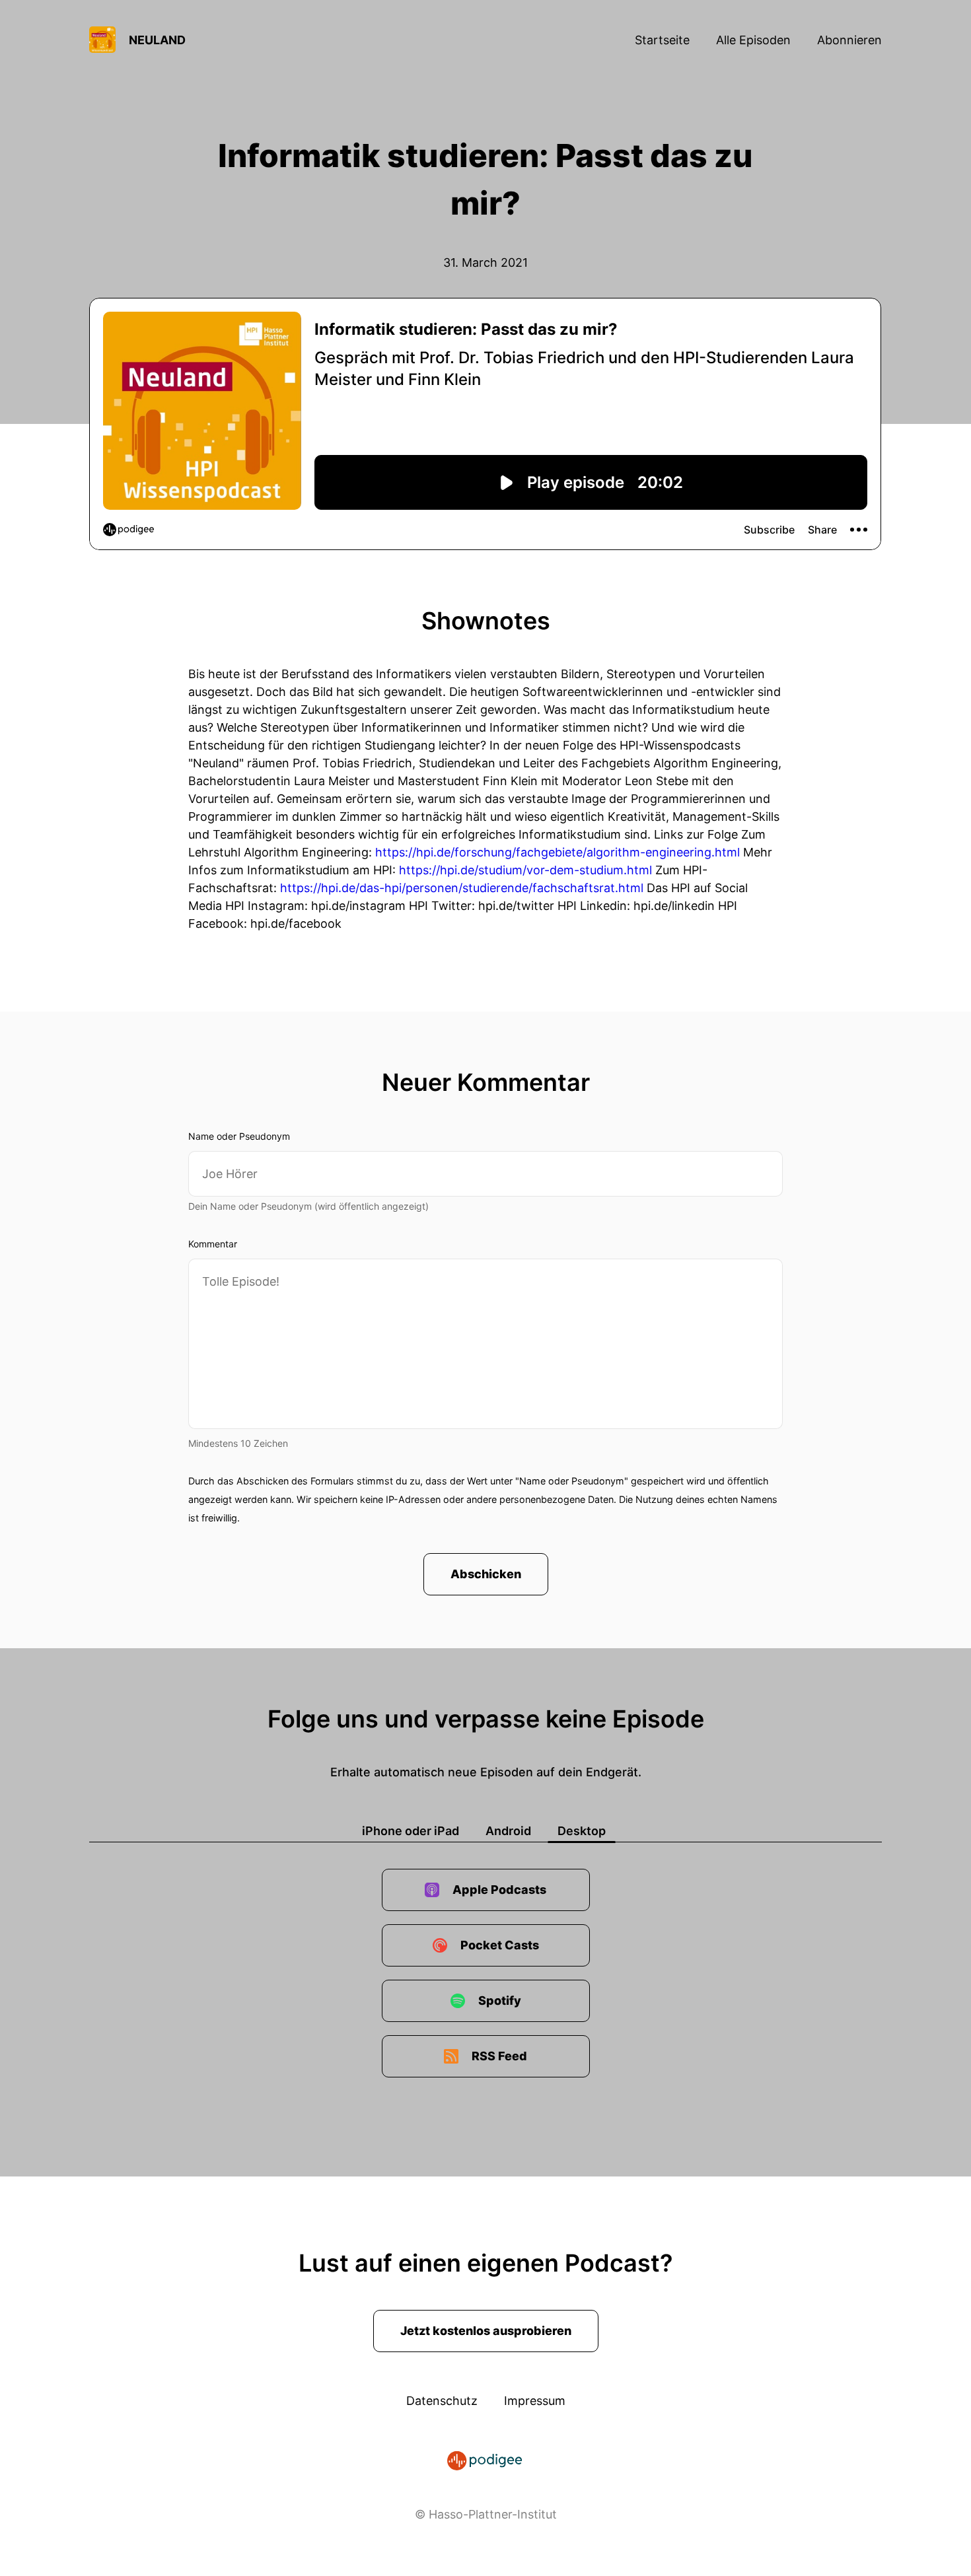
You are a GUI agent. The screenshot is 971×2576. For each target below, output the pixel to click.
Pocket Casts (500, 1945)
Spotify (500, 2001)
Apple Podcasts (499, 1890)
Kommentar (213, 1244)
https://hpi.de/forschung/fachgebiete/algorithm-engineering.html (557, 852)
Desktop (582, 1831)
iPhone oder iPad (411, 1831)
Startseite (662, 40)
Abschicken (486, 1574)
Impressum (535, 2401)
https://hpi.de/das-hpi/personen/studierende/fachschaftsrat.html (462, 888)
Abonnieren (849, 40)
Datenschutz (442, 2401)
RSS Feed (499, 2056)
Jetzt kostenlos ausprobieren (486, 2331)
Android (508, 1831)
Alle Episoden (753, 40)
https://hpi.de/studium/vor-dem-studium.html (525, 870)
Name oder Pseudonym (239, 1136)
